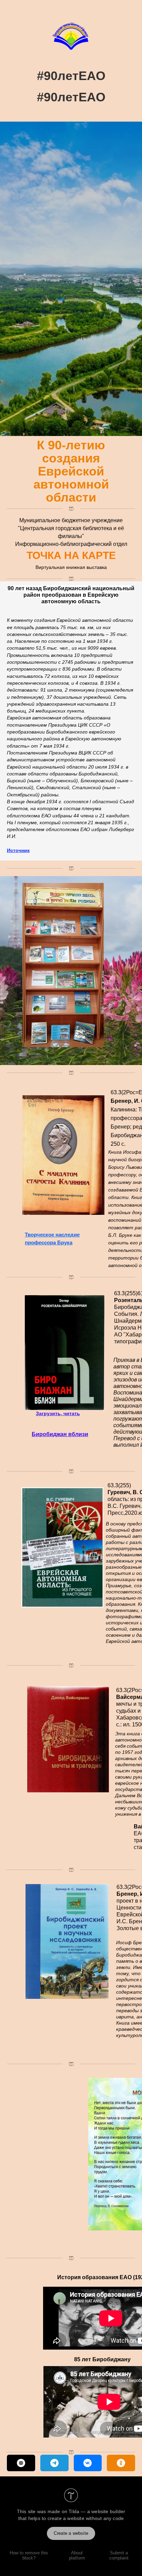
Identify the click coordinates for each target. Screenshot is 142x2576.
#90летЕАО (71, 76)
